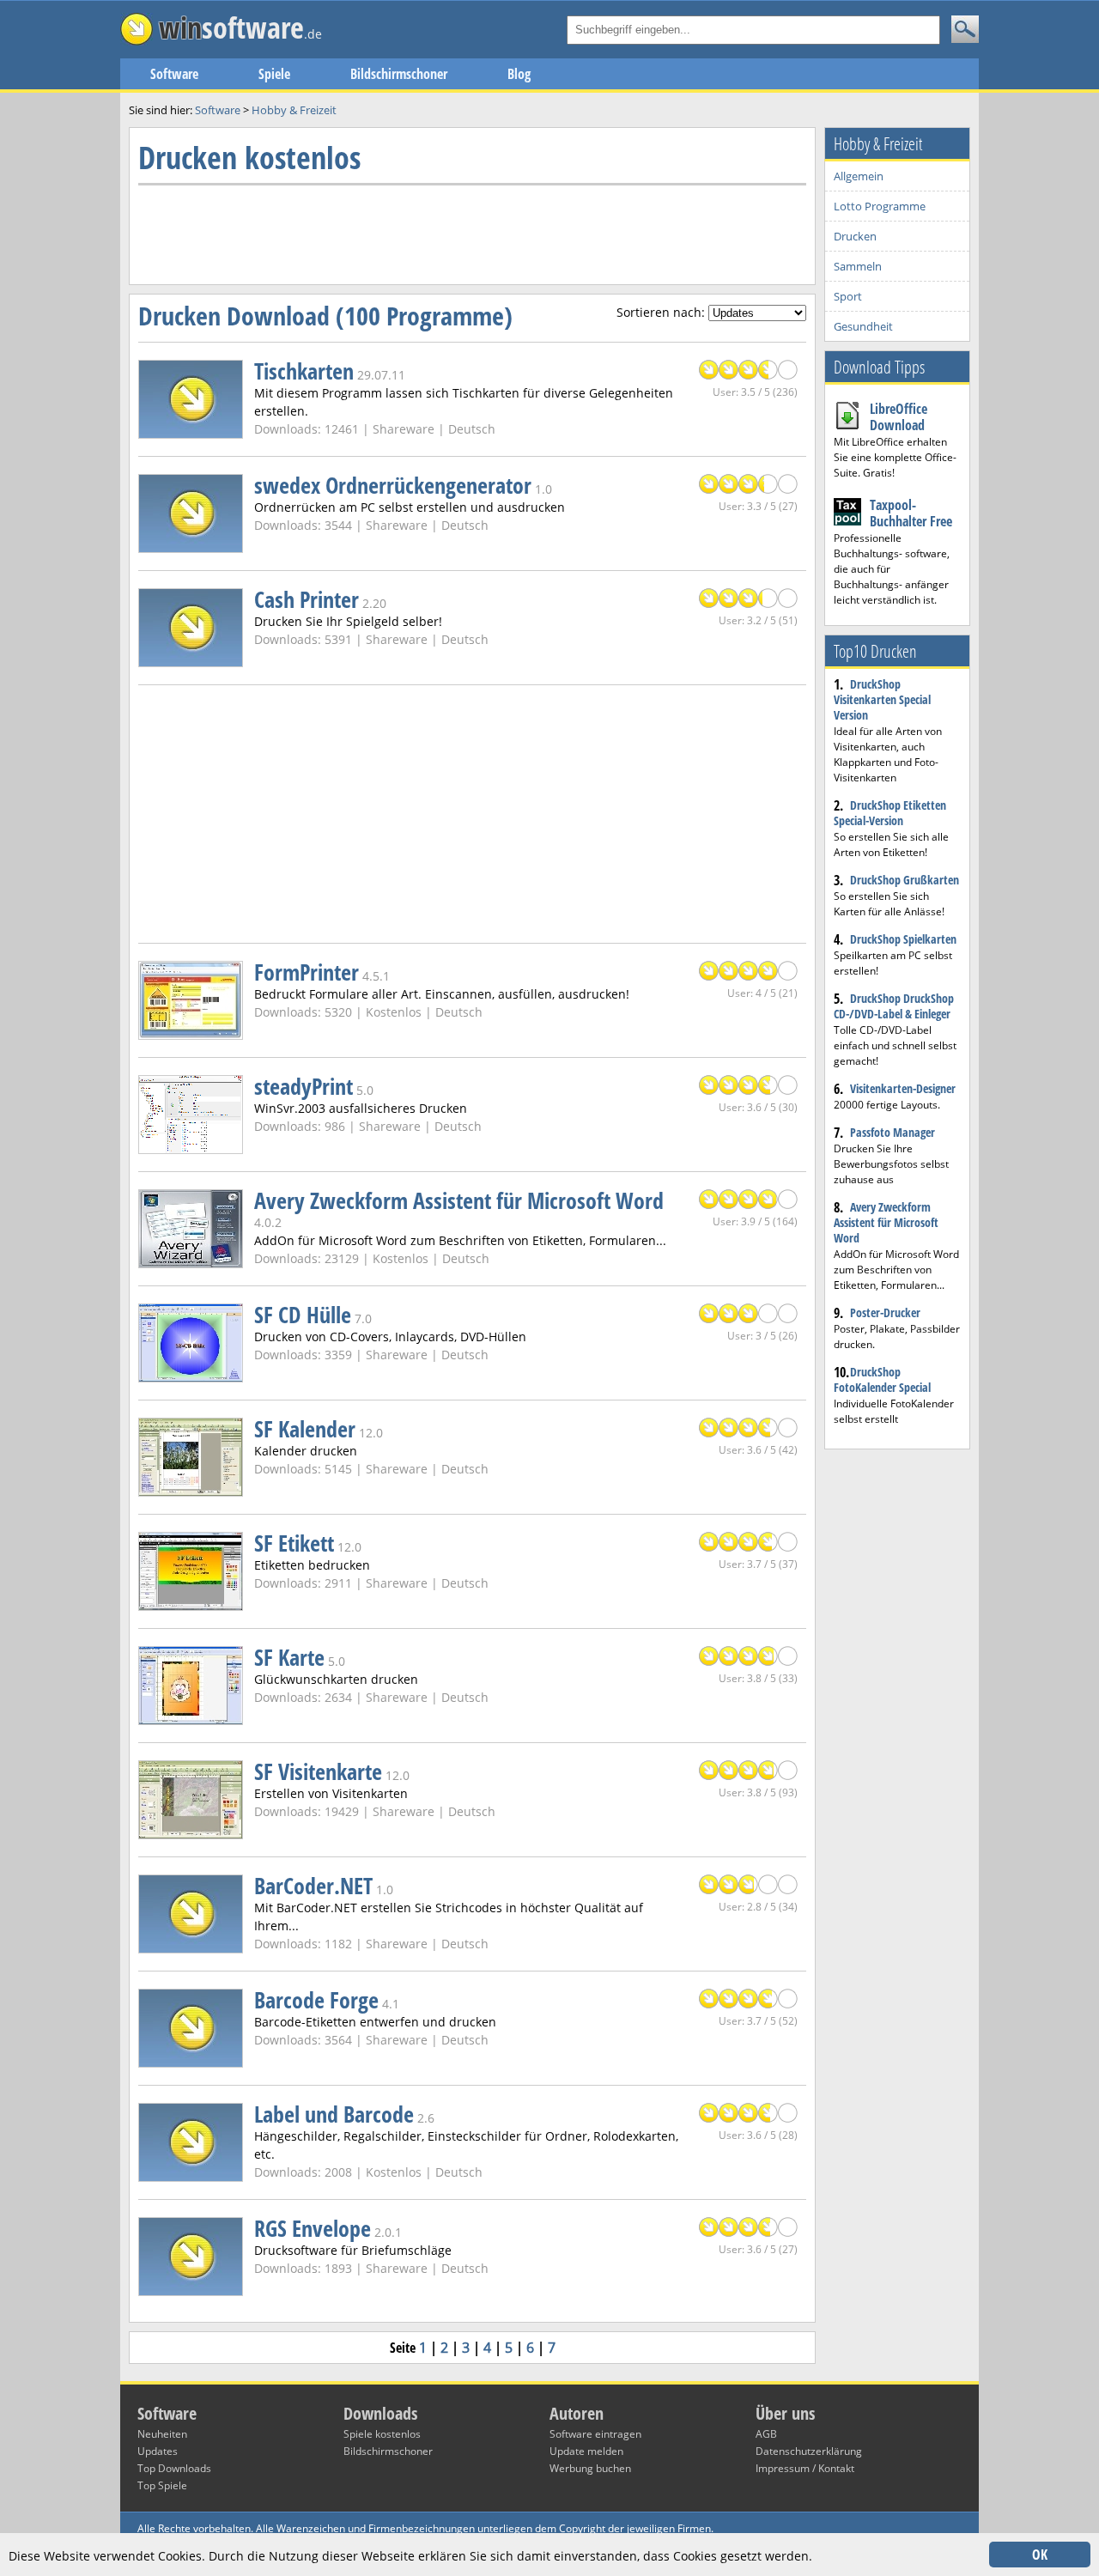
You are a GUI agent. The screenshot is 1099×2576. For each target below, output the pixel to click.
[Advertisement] (451, 233)
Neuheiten (162, 2434)
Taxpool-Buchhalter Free (911, 513)
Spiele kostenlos (382, 2434)
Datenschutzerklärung (809, 2451)
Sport (848, 296)
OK (1040, 2555)
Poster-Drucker (885, 1312)
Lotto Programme (880, 206)
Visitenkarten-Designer (903, 1088)
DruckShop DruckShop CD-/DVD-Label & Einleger (894, 1006)
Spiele (274, 74)
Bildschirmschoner (399, 74)
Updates (158, 2451)
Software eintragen (595, 2434)
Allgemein (859, 176)
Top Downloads (174, 2468)
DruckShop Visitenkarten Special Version (882, 699)
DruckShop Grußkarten (905, 880)
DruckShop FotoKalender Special (882, 1379)
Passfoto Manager (893, 1132)
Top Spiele (162, 2485)
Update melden (586, 2451)
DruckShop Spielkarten (903, 939)
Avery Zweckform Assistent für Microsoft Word (886, 1222)
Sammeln (858, 266)
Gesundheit (863, 326)
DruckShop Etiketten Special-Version (890, 813)
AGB (766, 2434)
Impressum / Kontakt (805, 2468)
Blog (519, 74)
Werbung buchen (590, 2468)
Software (174, 74)
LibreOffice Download (899, 417)
